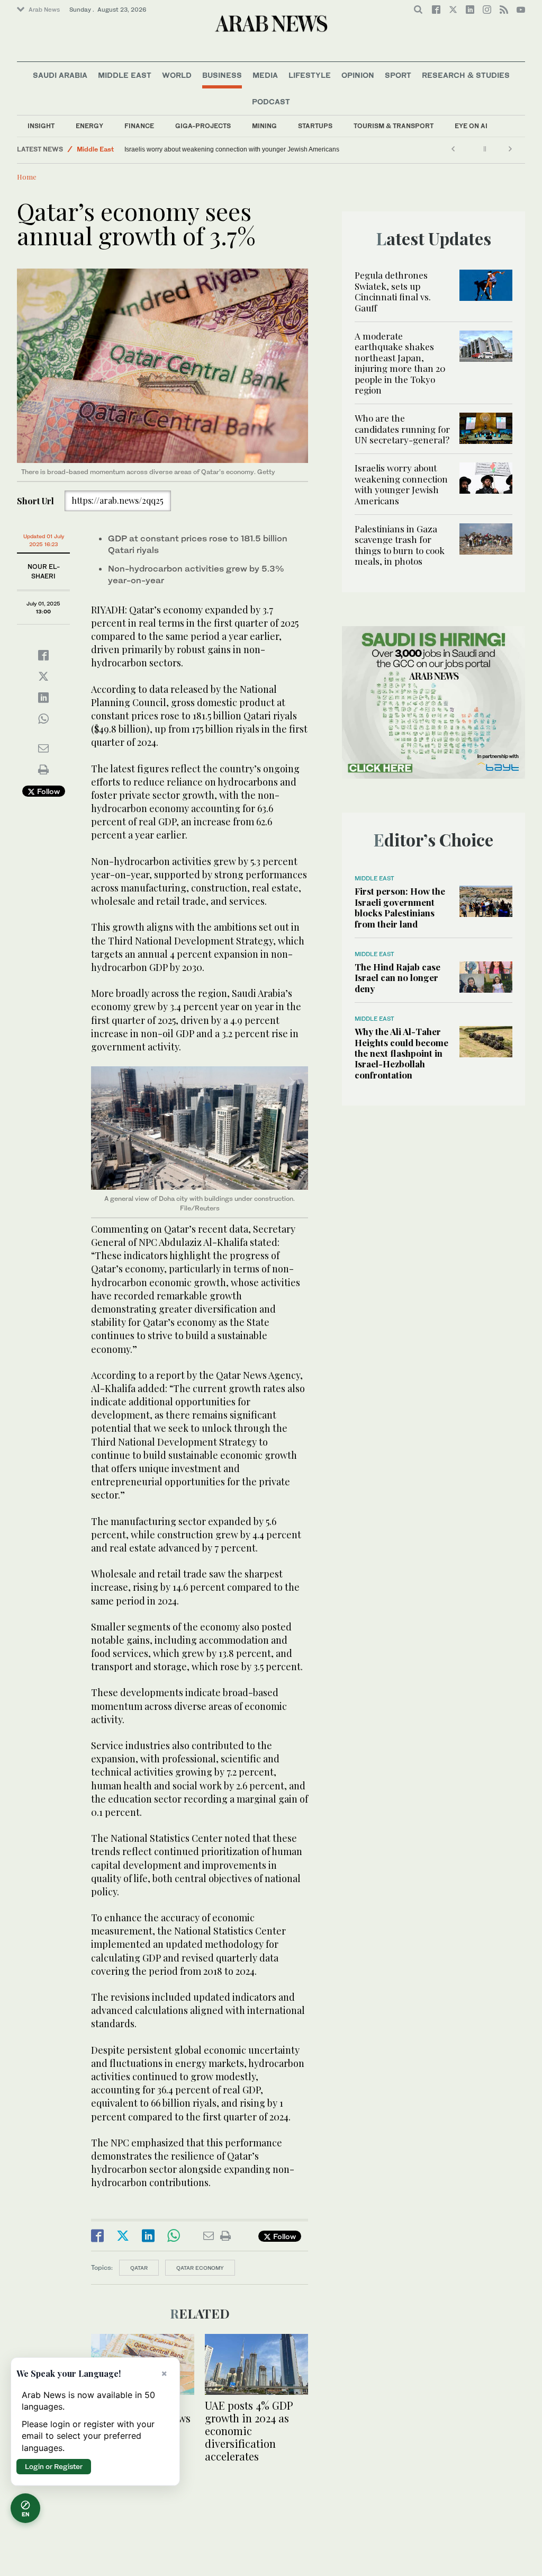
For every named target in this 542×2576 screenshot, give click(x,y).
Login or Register (54, 2466)
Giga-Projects (203, 126)
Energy (89, 126)
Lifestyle (310, 75)
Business (222, 75)
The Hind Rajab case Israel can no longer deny (398, 978)
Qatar (139, 2268)
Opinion (358, 75)
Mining (264, 126)
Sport (398, 75)
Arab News (44, 10)
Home (27, 177)
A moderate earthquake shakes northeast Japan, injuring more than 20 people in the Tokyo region (400, 363)
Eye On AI (471, 126)
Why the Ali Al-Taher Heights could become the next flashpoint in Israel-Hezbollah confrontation (401, 1053)
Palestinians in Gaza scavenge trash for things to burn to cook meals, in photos (237, 149)
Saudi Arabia (60, 75)
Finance (139, 126)
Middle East (125, 75)
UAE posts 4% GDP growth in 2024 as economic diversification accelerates (249, 2431)
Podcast (271, 101)
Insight (41, 126)
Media (265, 75)
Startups (315, 126)
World (177, 75)
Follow (47, 791)
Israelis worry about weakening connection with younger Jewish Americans (401, 484)
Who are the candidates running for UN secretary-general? (402, 429)
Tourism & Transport (394, 126)
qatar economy (200, 2268)
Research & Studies (466, 75)
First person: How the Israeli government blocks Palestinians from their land (400, 907)
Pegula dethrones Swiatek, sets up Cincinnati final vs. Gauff (393, 291)
